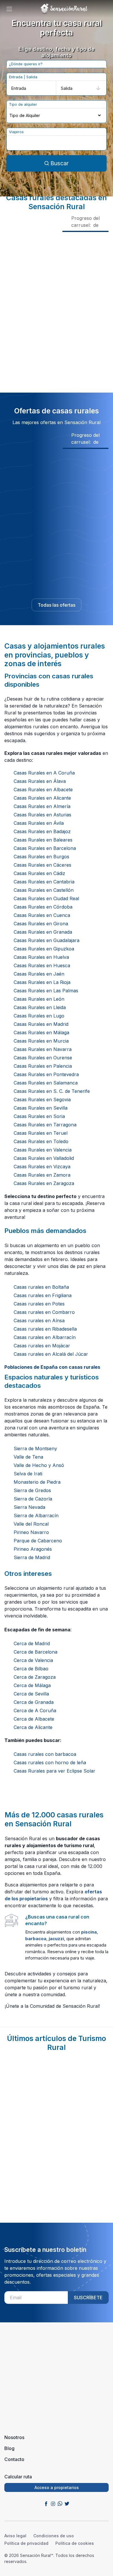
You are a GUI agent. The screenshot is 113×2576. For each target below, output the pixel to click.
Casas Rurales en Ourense (43, 1058)
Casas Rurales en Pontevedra (46, 1074)
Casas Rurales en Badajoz (42, 831)
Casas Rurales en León (39, 999)
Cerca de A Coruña (35, 1710)
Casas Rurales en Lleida (40, 1007)
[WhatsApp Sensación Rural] (60, 2503)
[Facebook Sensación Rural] (46, 2503)
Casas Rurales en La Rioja (42, 982)
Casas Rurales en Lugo (39, 1016)
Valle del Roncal (31, 1524)
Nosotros (14, 2437)
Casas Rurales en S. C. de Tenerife (52, 1091)
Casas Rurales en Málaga (41, 1032)
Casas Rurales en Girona (41, 924)
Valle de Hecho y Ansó (39, 1465)
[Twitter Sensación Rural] (67, 2503)
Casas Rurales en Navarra (43, 1049)
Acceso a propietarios (57, 2487)
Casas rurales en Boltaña (41, 1287)
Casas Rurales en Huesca (42, 965)
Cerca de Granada (34, 1702)
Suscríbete (88, 2298)
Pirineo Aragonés (33, 1549)
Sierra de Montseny (35, 1448)
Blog (9, 2448)
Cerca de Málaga (32, 1685)
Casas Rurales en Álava (40, 781)
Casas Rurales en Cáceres (42, 865)
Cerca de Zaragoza (35, 1677)
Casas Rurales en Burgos (41, 857)
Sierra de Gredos (32, 1490)
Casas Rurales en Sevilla (41, 1108)
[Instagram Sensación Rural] (53, 2503)
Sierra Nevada (29, 1507)
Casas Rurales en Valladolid (44, 1158)
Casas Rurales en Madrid (41, 1024)
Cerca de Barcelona (35, 1652)
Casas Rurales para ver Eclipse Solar (54, 1771)
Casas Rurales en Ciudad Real (46, 898)
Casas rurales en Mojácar (42, 1346)
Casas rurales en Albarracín (45, 1337)
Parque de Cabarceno (38, 1541)
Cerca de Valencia (33, 1660)
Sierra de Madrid (32, 1557)
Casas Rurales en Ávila (39, 823)
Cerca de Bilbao (31, 1669)
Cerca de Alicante (33, 1727)
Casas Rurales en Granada (43, 932)
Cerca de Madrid (32, 1643)
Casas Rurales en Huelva (41, 957)
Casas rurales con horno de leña (50, 1762)
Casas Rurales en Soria (39, 1116)
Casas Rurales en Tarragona (45, 1125)
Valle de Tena (28, 1457)
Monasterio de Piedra (37, 1482)
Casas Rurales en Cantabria (44, 882)
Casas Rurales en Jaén (39, 974)
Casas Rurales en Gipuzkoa (44, 949)
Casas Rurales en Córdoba (43, 907)
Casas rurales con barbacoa (45, 1754)
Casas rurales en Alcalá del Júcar (51, 1354)
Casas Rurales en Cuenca (42, 915)
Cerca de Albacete (34, 1719)
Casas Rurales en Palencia (43, 1066)
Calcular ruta (18, 2477)
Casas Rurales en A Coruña (44, 773)
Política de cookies (75, 2543)
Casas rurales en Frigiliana (43, 1295)
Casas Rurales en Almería (42, 806)
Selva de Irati (28, 1474)
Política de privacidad (26, 2543)
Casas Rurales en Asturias (42, 815)
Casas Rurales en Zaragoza (44, 1183)
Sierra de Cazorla (33, 1499)
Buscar (60, 163)
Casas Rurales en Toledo (41, 1141)
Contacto (14, 2459)
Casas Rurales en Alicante (42, 798)
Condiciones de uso (54, 2536)
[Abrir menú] (9, 9)
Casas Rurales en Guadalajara (47, 940)
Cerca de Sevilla (31, 1694)
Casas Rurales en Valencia (43, 1150)
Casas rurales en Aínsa (39, 1320)
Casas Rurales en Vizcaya (42, 1167)
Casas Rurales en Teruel (41, 1133)
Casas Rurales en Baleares (43, 840)
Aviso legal (15, 2536)
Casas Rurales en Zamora (42, 1175)
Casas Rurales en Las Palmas (46, 991)
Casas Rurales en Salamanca (46, 1083)
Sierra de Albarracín (36, 1515)
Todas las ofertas (57, 605)
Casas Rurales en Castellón (44, 890)
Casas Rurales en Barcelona (45, 848)
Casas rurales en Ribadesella (45, 1329)
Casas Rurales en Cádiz (39, 873)
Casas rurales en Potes (39, 1304)
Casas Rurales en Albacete (43, 790)
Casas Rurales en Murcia (41, 1041)
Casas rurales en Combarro (44, 1312)
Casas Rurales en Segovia (42, 1100)
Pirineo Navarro (31, 1532)
